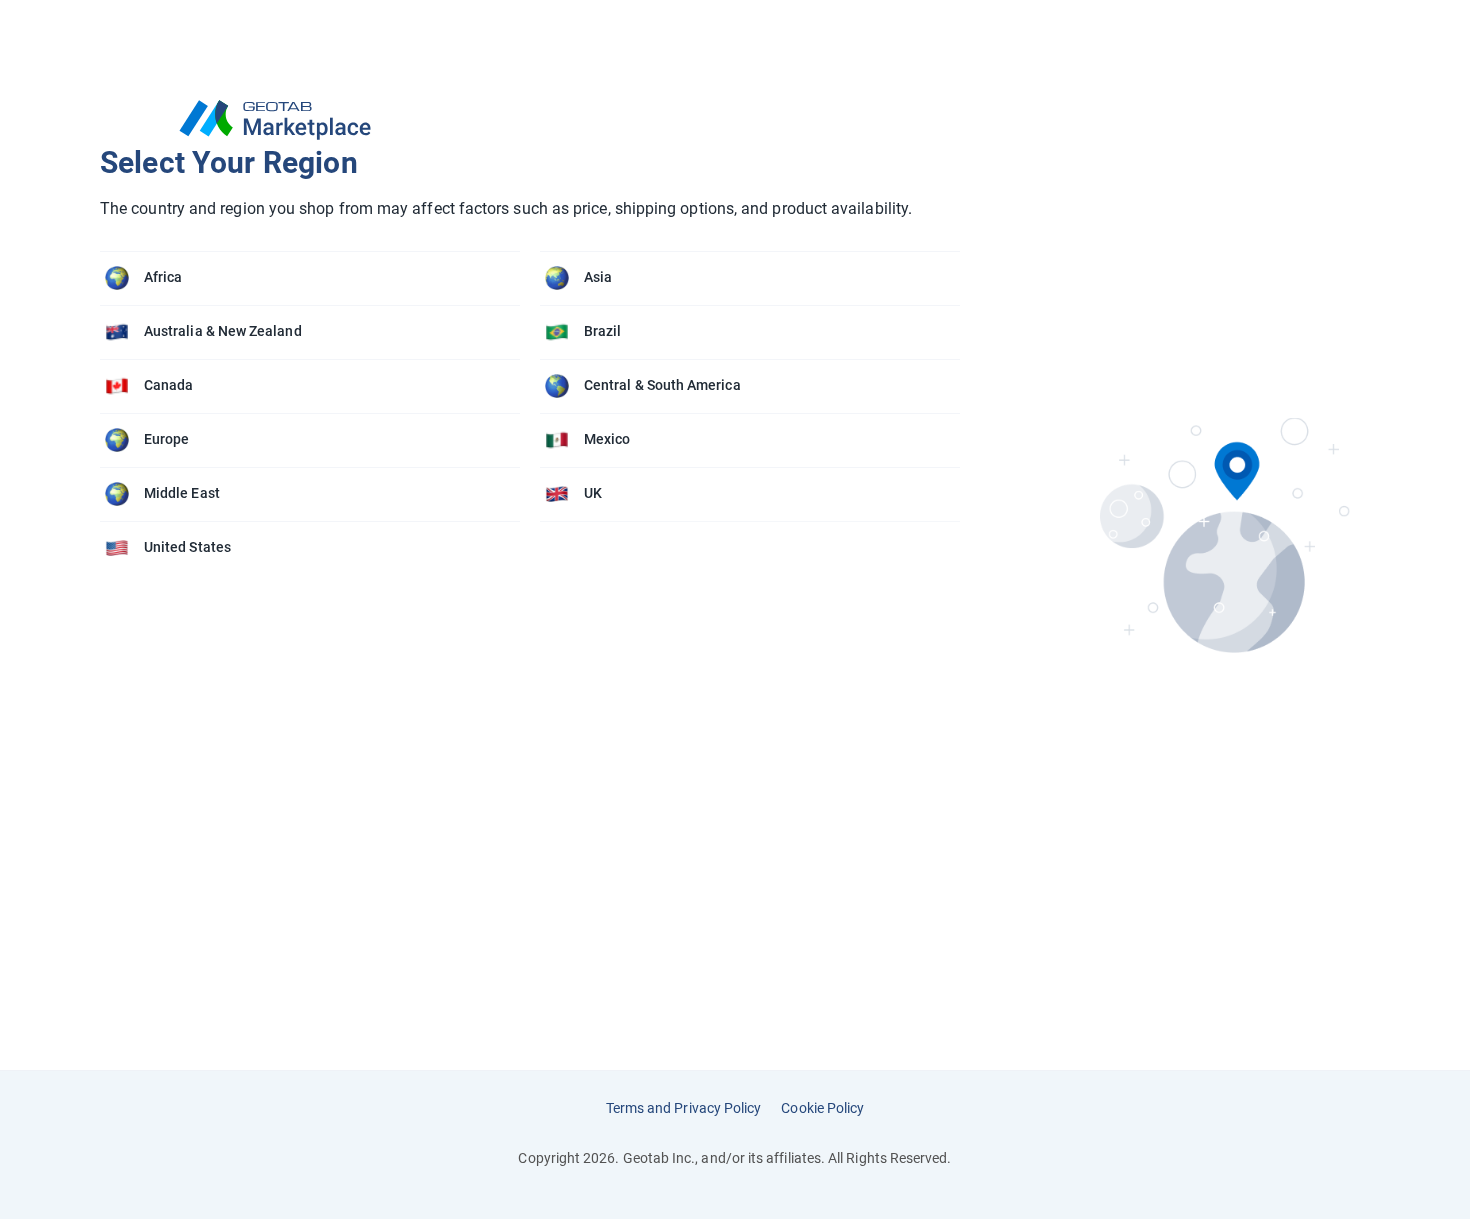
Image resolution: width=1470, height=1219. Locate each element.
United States (187, 547)
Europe (166, 439)
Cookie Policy (822, 1108)
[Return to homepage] (540, 120)
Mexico (607, 439)
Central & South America (662, 385)
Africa (163, 277)
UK (593, 493)
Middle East (182, 493)
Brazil (602, 331)
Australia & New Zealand (223, 331)
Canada (168, 385)
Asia (598, 277)
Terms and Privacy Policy (684, 1108)
